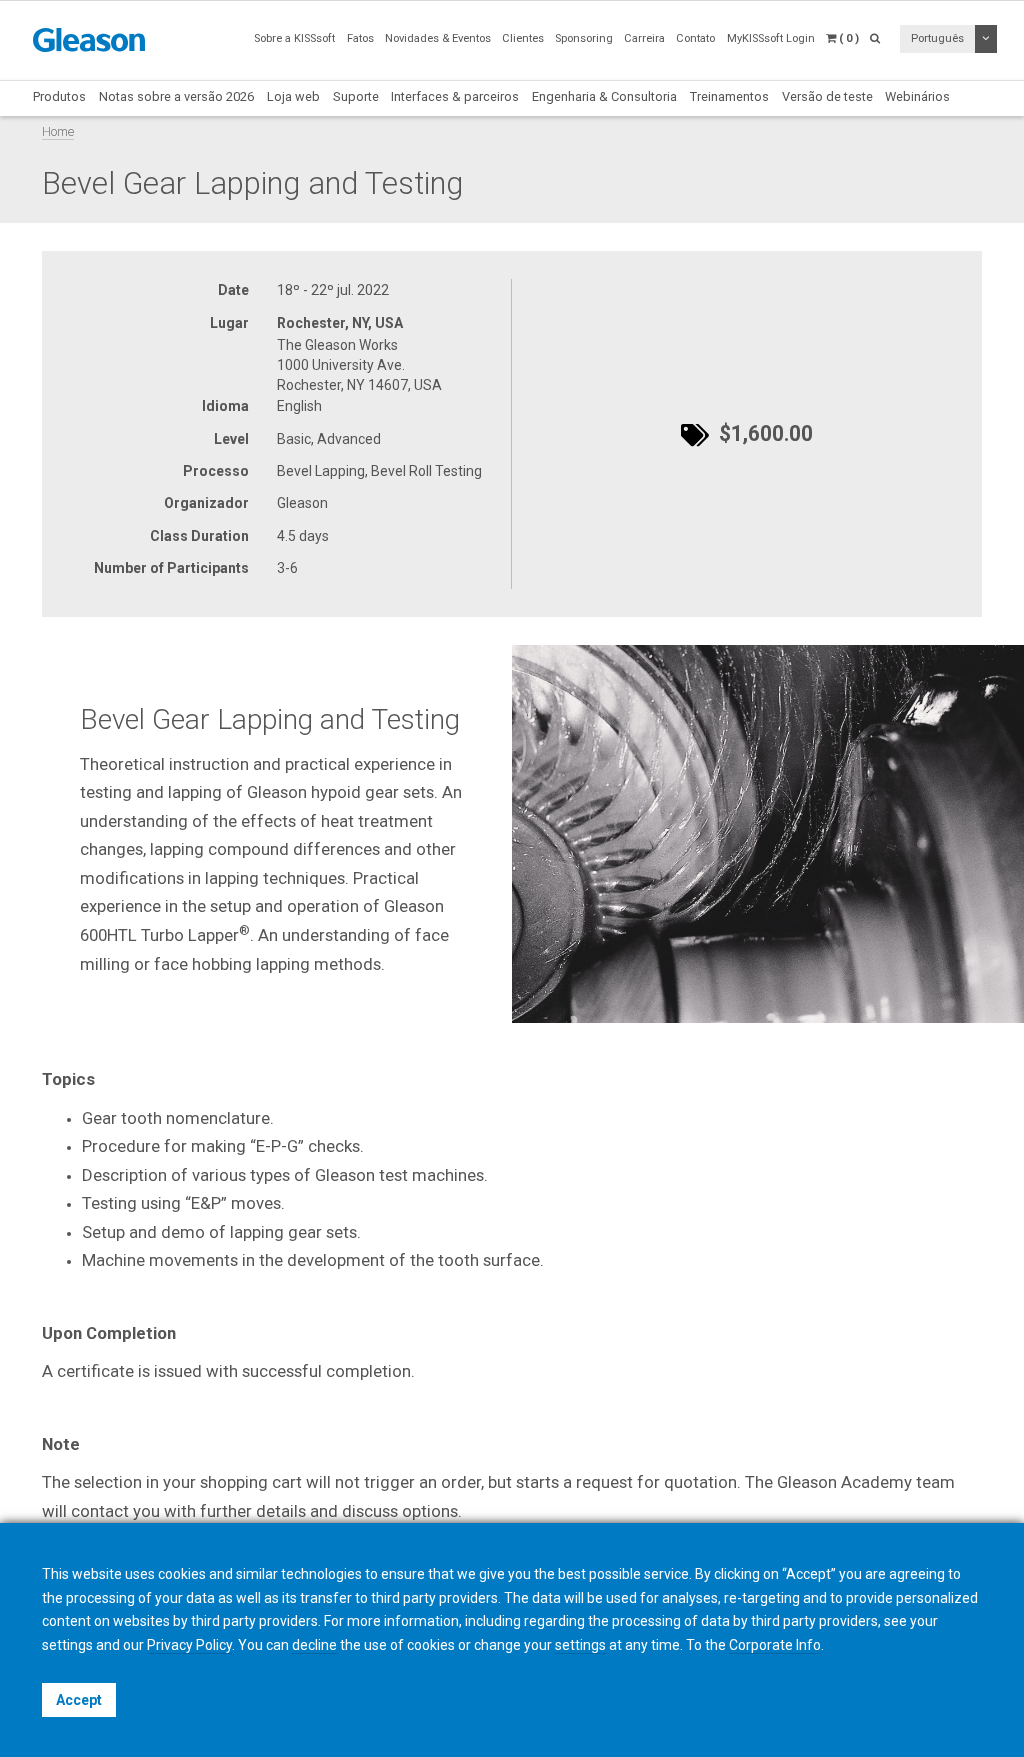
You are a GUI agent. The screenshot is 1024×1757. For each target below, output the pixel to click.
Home (58, 131)
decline (314, 1645)
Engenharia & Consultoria (604, 96)
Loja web (293, 96)
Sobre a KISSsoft (294, 38)
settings (580, 1645)
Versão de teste (827, 96)
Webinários (917, 96)
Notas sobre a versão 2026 (176, 96)
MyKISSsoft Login (771, 38)
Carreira (644, 38)
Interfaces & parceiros (455, 96)
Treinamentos (729, 96)
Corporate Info (775, 1645)
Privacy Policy (189, 1645)
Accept (79, 1700)
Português (937, 38)
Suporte (356, 96)
